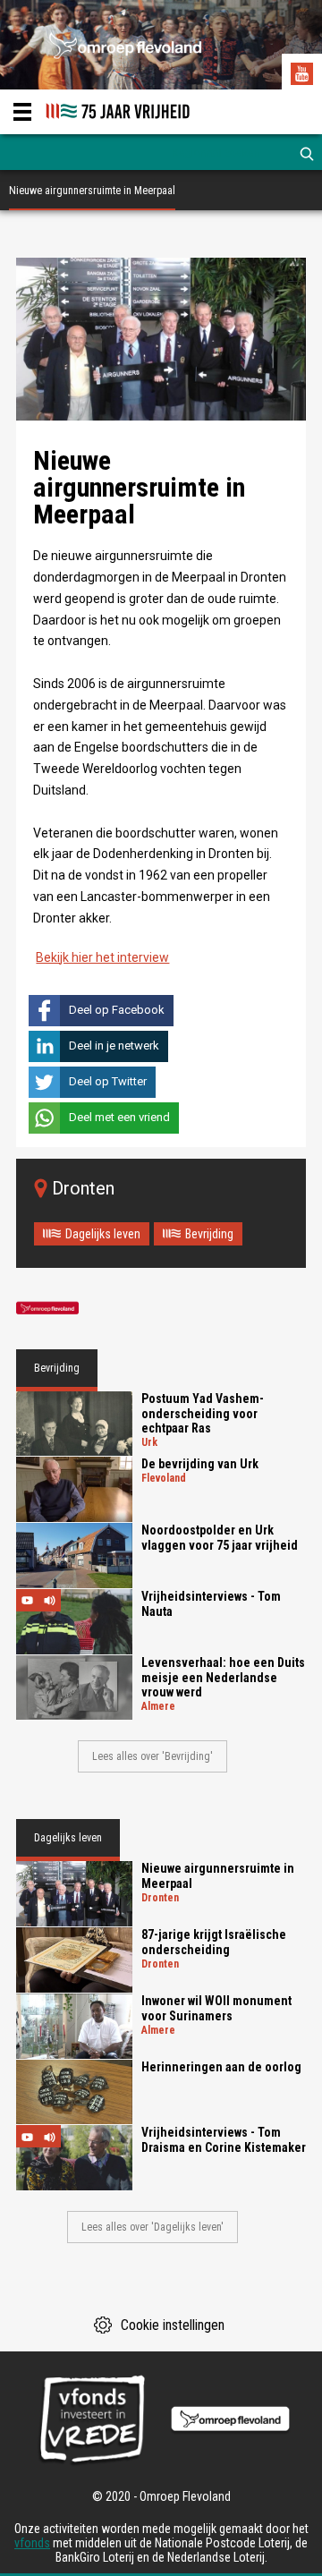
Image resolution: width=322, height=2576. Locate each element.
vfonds (32, 2543)
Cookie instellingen (173, 2325)
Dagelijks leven (103, 1234)
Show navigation (22, 112)
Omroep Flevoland (47, 1309)
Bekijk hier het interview (102, 957)
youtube (304, 76)
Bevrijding (209, 1234)
